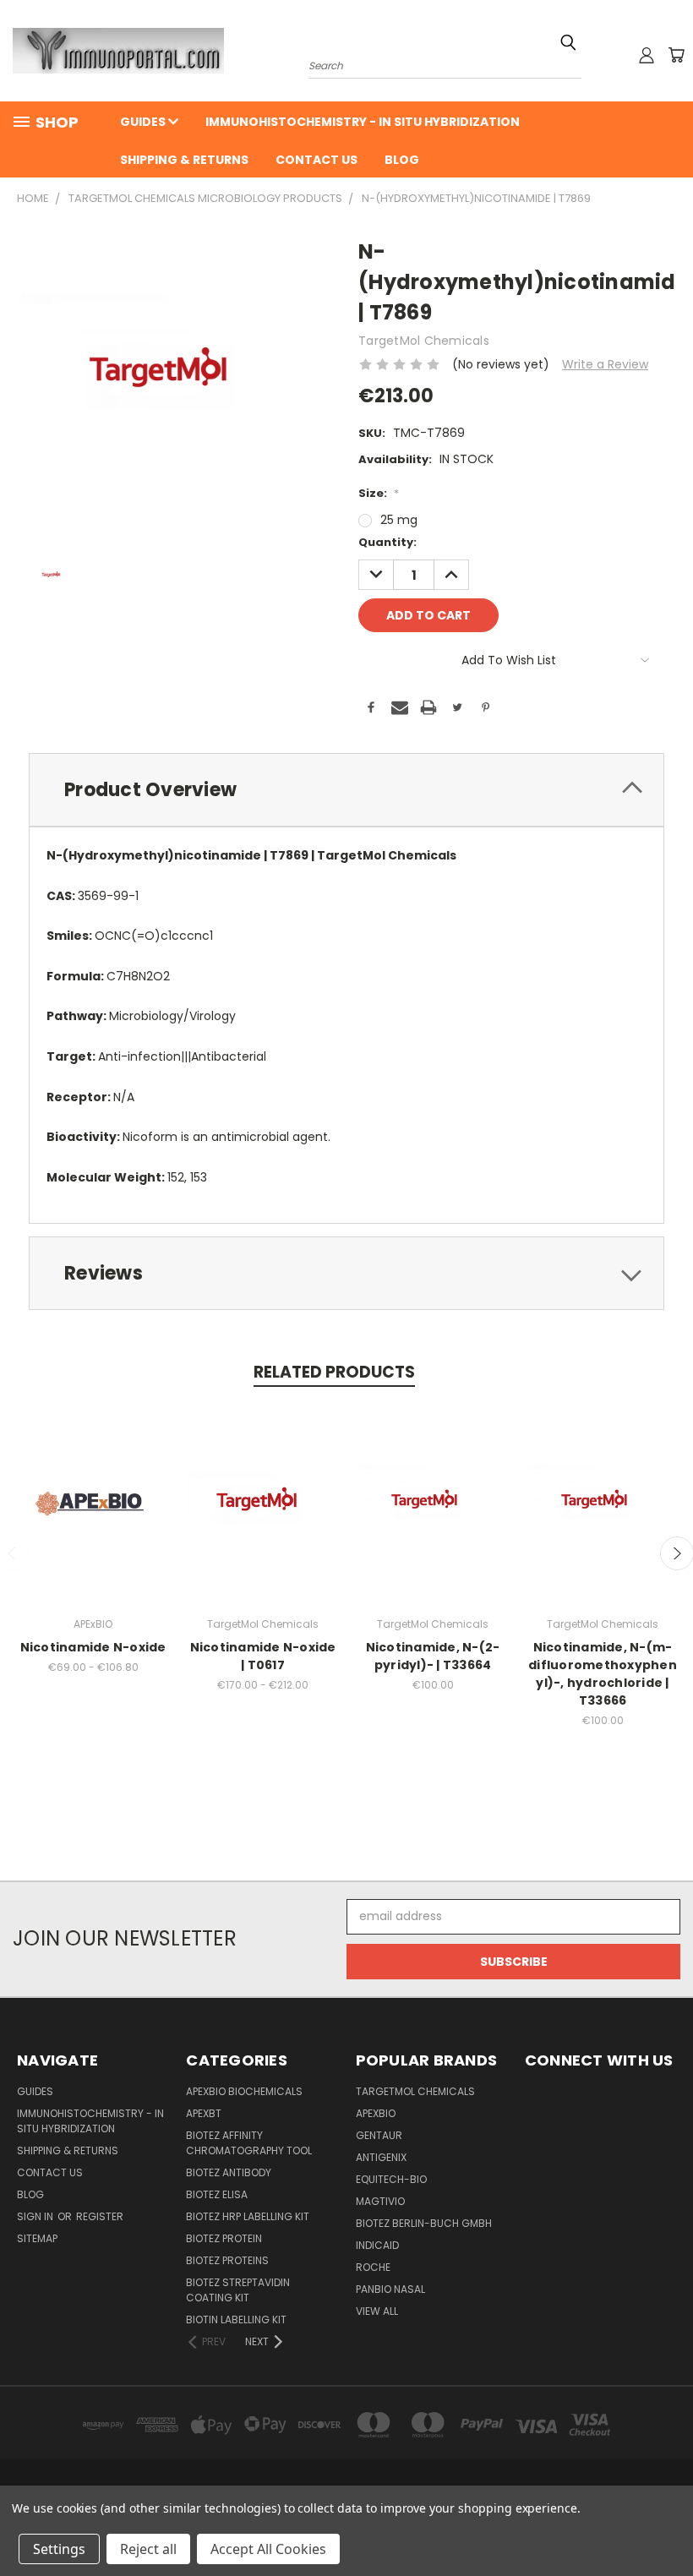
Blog (402, 160)
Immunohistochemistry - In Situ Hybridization (363, 122)
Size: (379, 493)
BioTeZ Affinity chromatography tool (249, 2143)
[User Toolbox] (647, 55)
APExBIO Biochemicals (244, 2091)
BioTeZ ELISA (217, 2194)
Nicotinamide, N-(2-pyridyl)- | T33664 (433, 1656)
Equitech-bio (391, 2179)
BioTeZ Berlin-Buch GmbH (424, 2223)
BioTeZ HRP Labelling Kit (248, 2216)
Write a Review (605, 364)
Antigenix (381, 2157)
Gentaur (379, 2135)
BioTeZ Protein (224, 2238)
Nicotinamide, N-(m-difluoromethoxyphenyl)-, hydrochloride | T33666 (603, 1674)
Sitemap (37, 2238)
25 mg (399, 520)
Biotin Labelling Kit (236, 2319)
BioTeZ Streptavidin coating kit (238, 2290)
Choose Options (93, 1517)
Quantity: (387, 542)
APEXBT (204, 2113)
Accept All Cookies (268, 2549)
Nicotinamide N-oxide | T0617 (263, 1656)
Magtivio (380, 2201)
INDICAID (377, 2245)
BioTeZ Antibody (229, 2172)
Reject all (148, 2549)
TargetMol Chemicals (415, 2091)
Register (100, 2216)
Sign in (36, 2216)
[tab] (346, 790)
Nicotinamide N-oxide (93, 1647)
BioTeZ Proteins (227, 2260)
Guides (144, 122)
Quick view (93, 1485)
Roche (373, 2267)
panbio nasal (390, 2289)
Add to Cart (433, 1517)
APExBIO (376, 2113)
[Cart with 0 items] (676, 55)
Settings (59, 2549)
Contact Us (316, 160)
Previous (667, 2523)
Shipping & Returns (184, 160)
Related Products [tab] (334, 1372)
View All (377, 2311)
